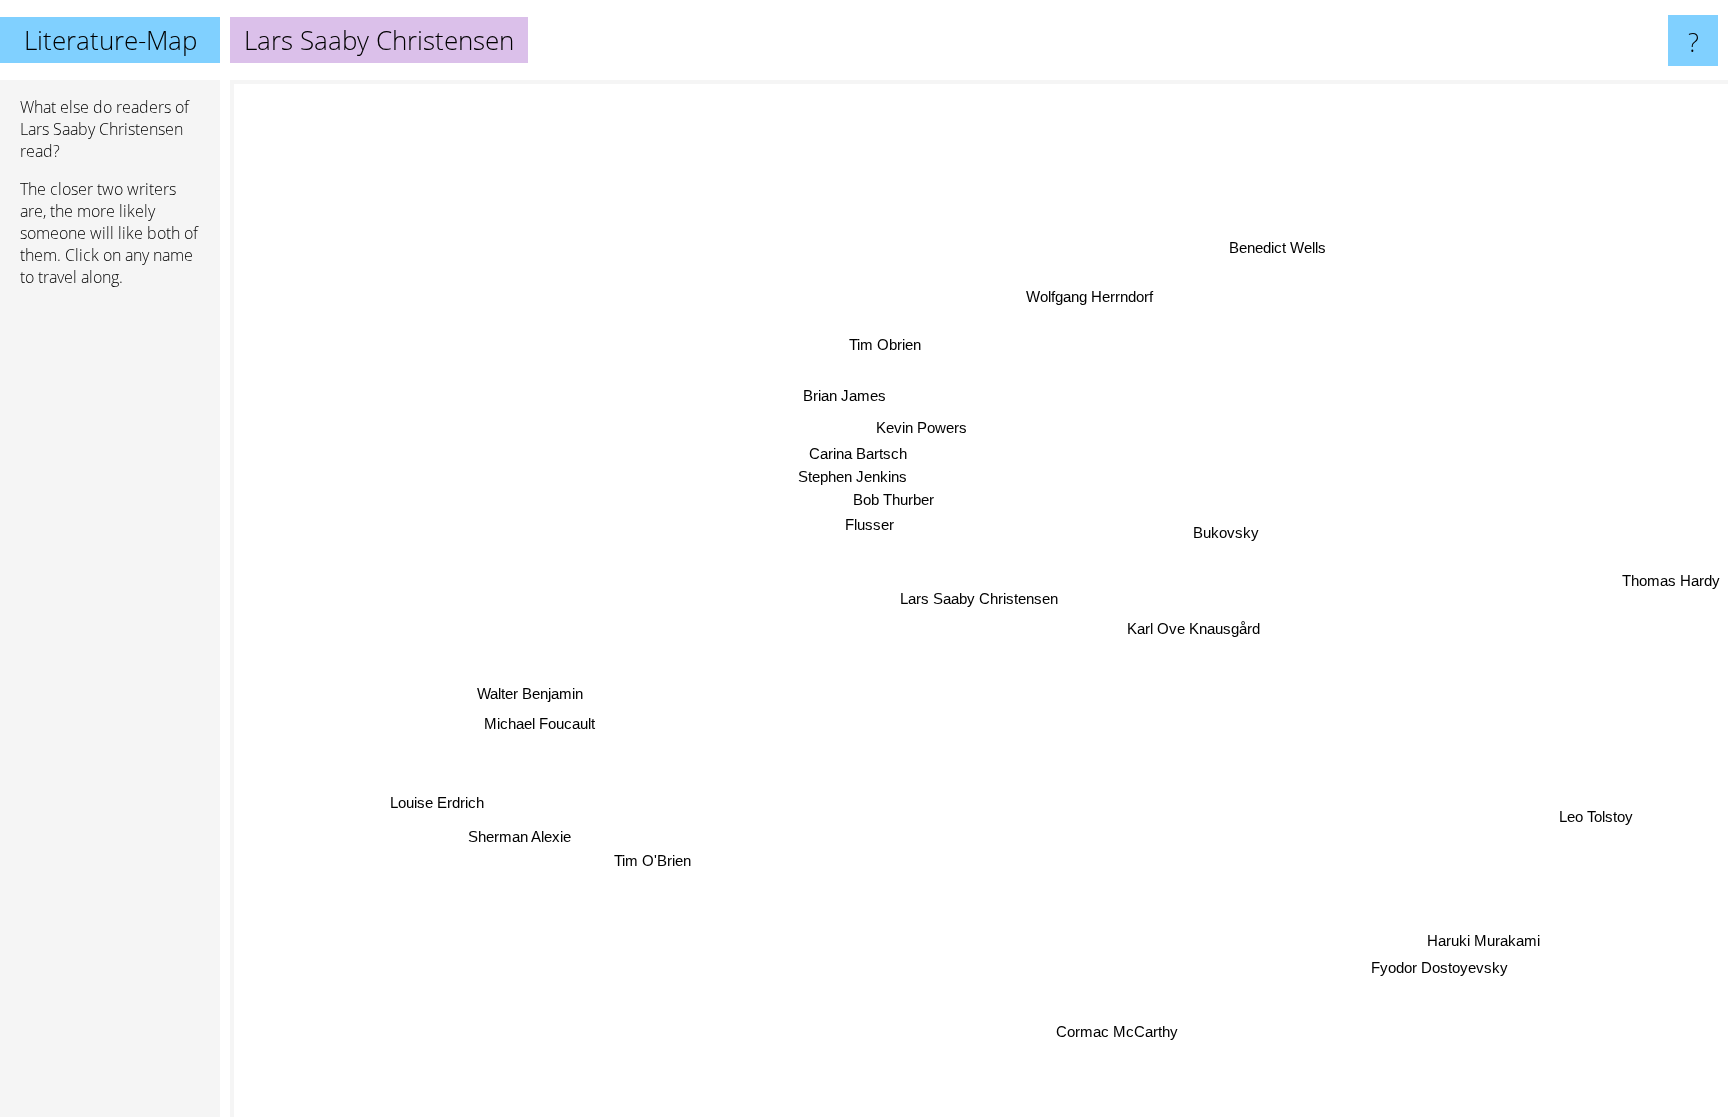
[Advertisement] (110, 609)
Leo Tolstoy (1596, 815)
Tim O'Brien (652, 860)
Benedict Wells (1274, 246)
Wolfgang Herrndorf (1087, 296)
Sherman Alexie (520, 836)
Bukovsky (1226, 531)
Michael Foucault (538, 721)
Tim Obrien (884, 344)
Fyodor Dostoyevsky (1440, 966)
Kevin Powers (921, 427)
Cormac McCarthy (1118, 1031)
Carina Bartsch (857, 453)
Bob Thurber (892, 499)
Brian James (844, 395)
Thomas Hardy (1671, 579)
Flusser (869, 524)
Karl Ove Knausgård (1193, 627)
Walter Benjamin (529, 691)
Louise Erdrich (438, 802)
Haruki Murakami (1483, 939)
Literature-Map (110, 40)
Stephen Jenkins (852, 476)
